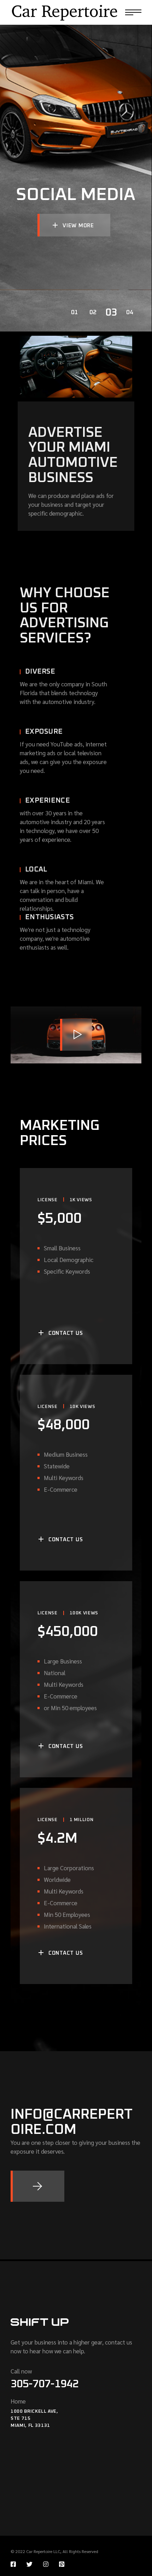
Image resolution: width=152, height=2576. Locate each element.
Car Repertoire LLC (43, 2551)
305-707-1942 (45, 2384)
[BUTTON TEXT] (37, 2186)
